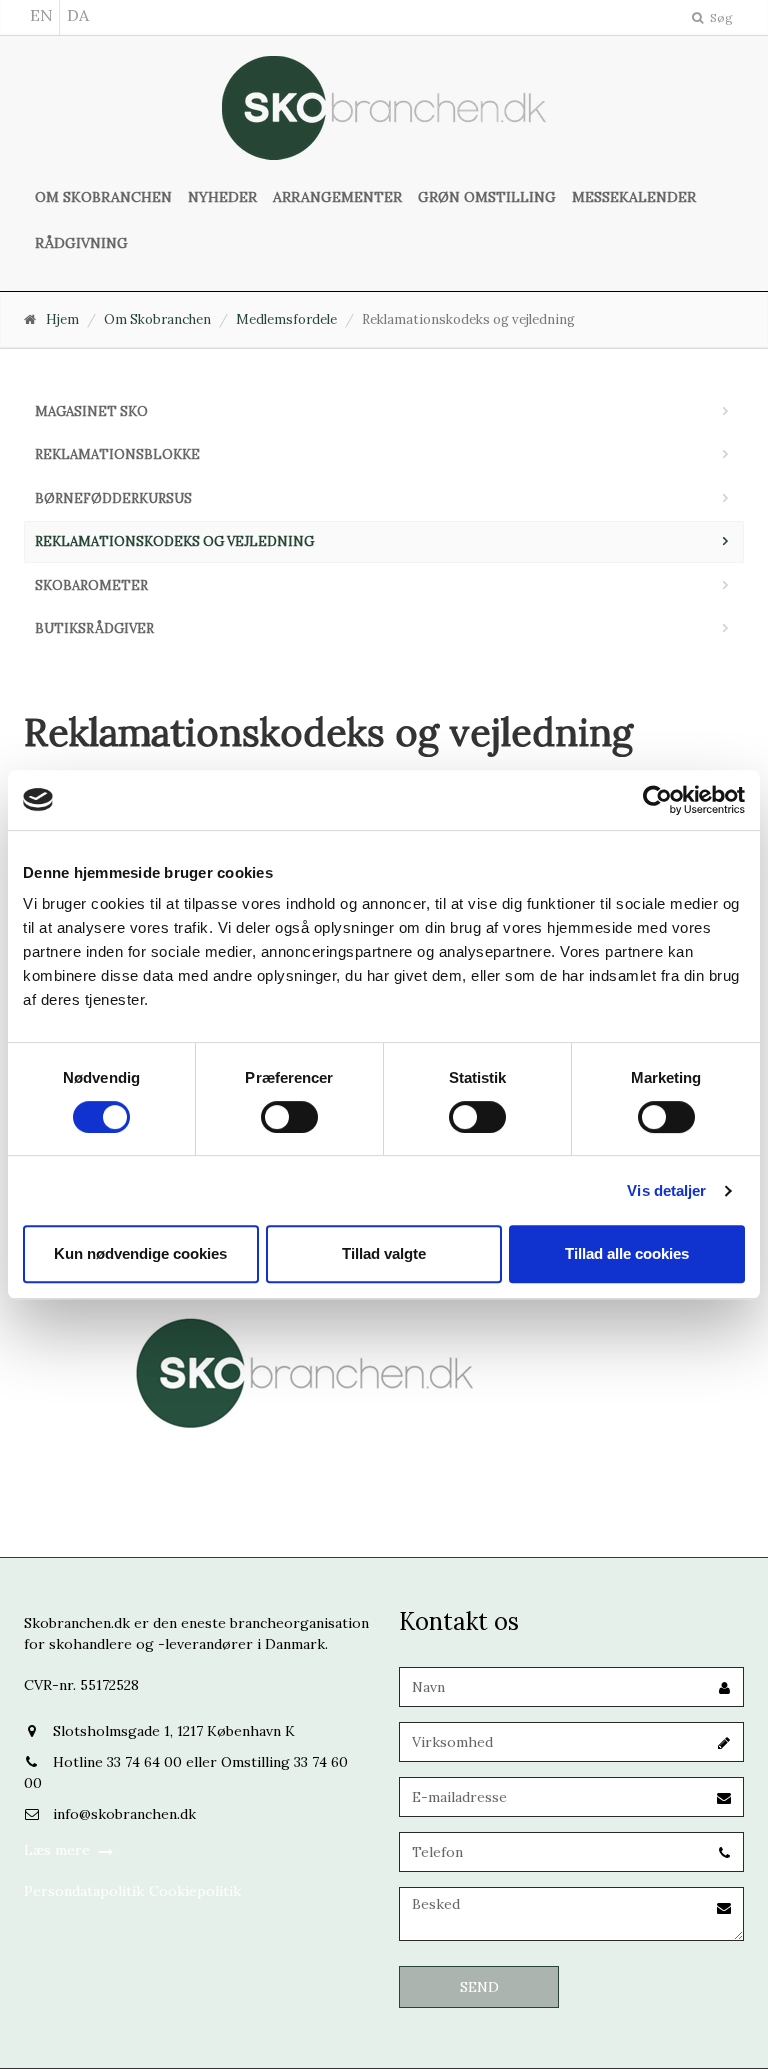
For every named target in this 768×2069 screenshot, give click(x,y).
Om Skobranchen (103, 197)
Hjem (62, 319)
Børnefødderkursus (113, 498)
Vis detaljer (666, 1190)
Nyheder (222, 197)
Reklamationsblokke (117, 454)
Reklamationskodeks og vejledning (174, 541)
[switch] (289, 1117)
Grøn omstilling (487, 197)
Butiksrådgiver (94, 628)
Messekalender (634, 197)
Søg (720, 17)
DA (78, 15)
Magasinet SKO (91, 411)
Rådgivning (81, 243)
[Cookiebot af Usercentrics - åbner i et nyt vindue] (657, 800)
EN (41, 15)
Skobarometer (91, 585)
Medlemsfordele (286, 319)
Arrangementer (337, 197)
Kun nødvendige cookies (140, 1253)
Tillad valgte (384, 1253)
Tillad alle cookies (627, 1253)
